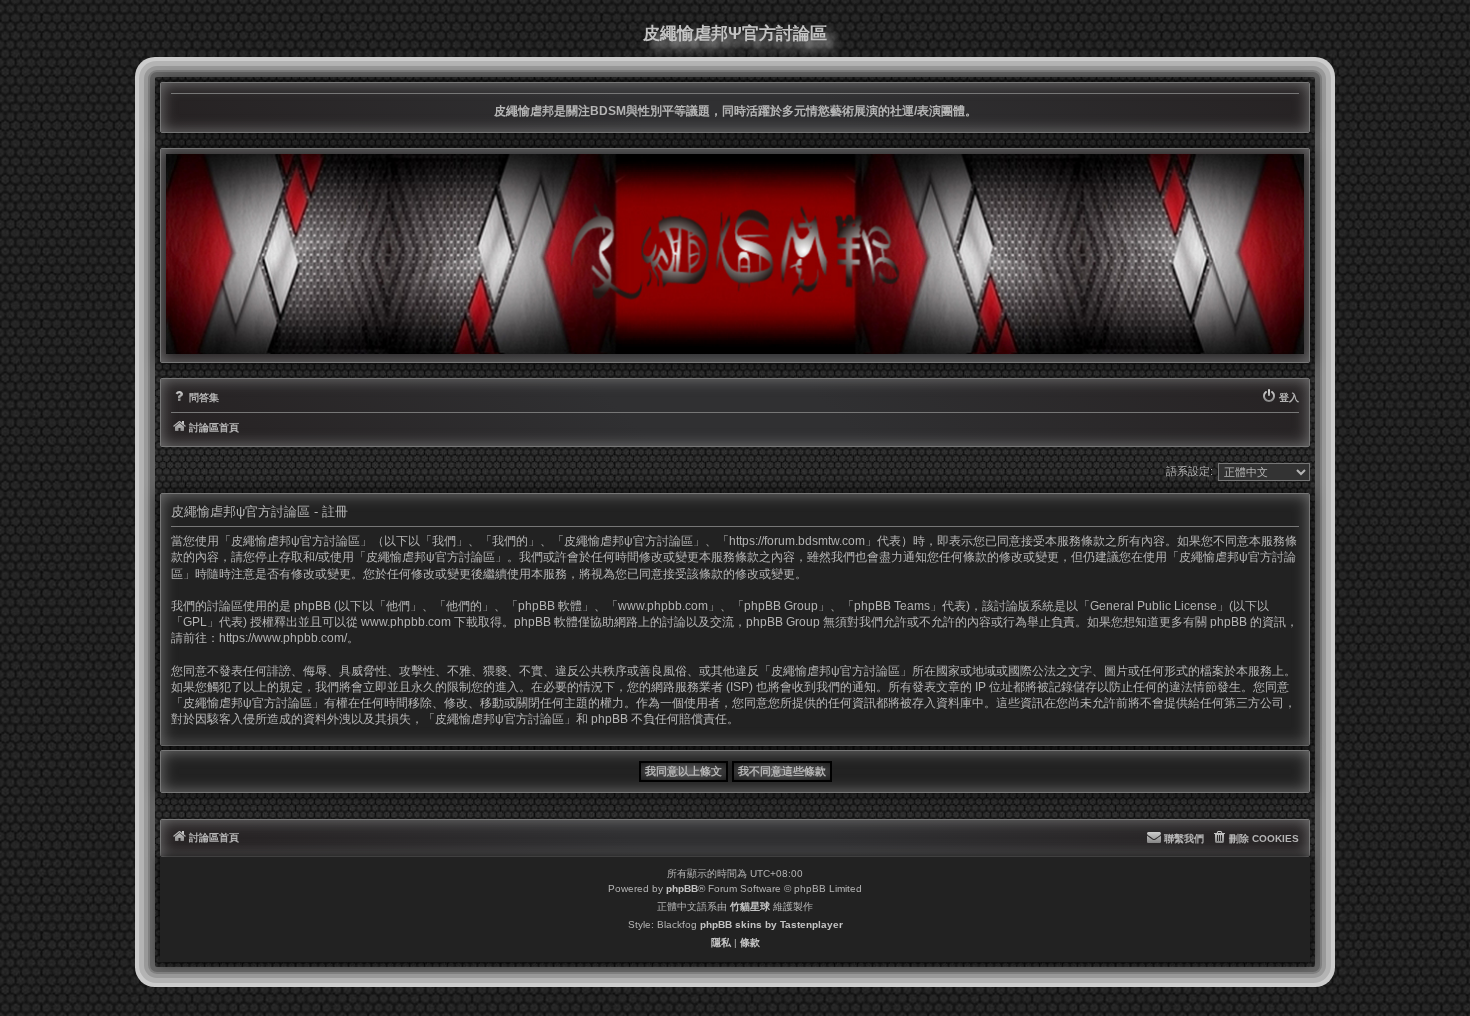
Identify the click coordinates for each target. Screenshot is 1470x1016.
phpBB (682, 888)
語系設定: (1189, 471)
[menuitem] (195, 398)
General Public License (1153, 606)
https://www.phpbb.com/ (283, 638)
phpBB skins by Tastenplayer (771, 924)
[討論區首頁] (735, 254)
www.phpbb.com (406, 622)
